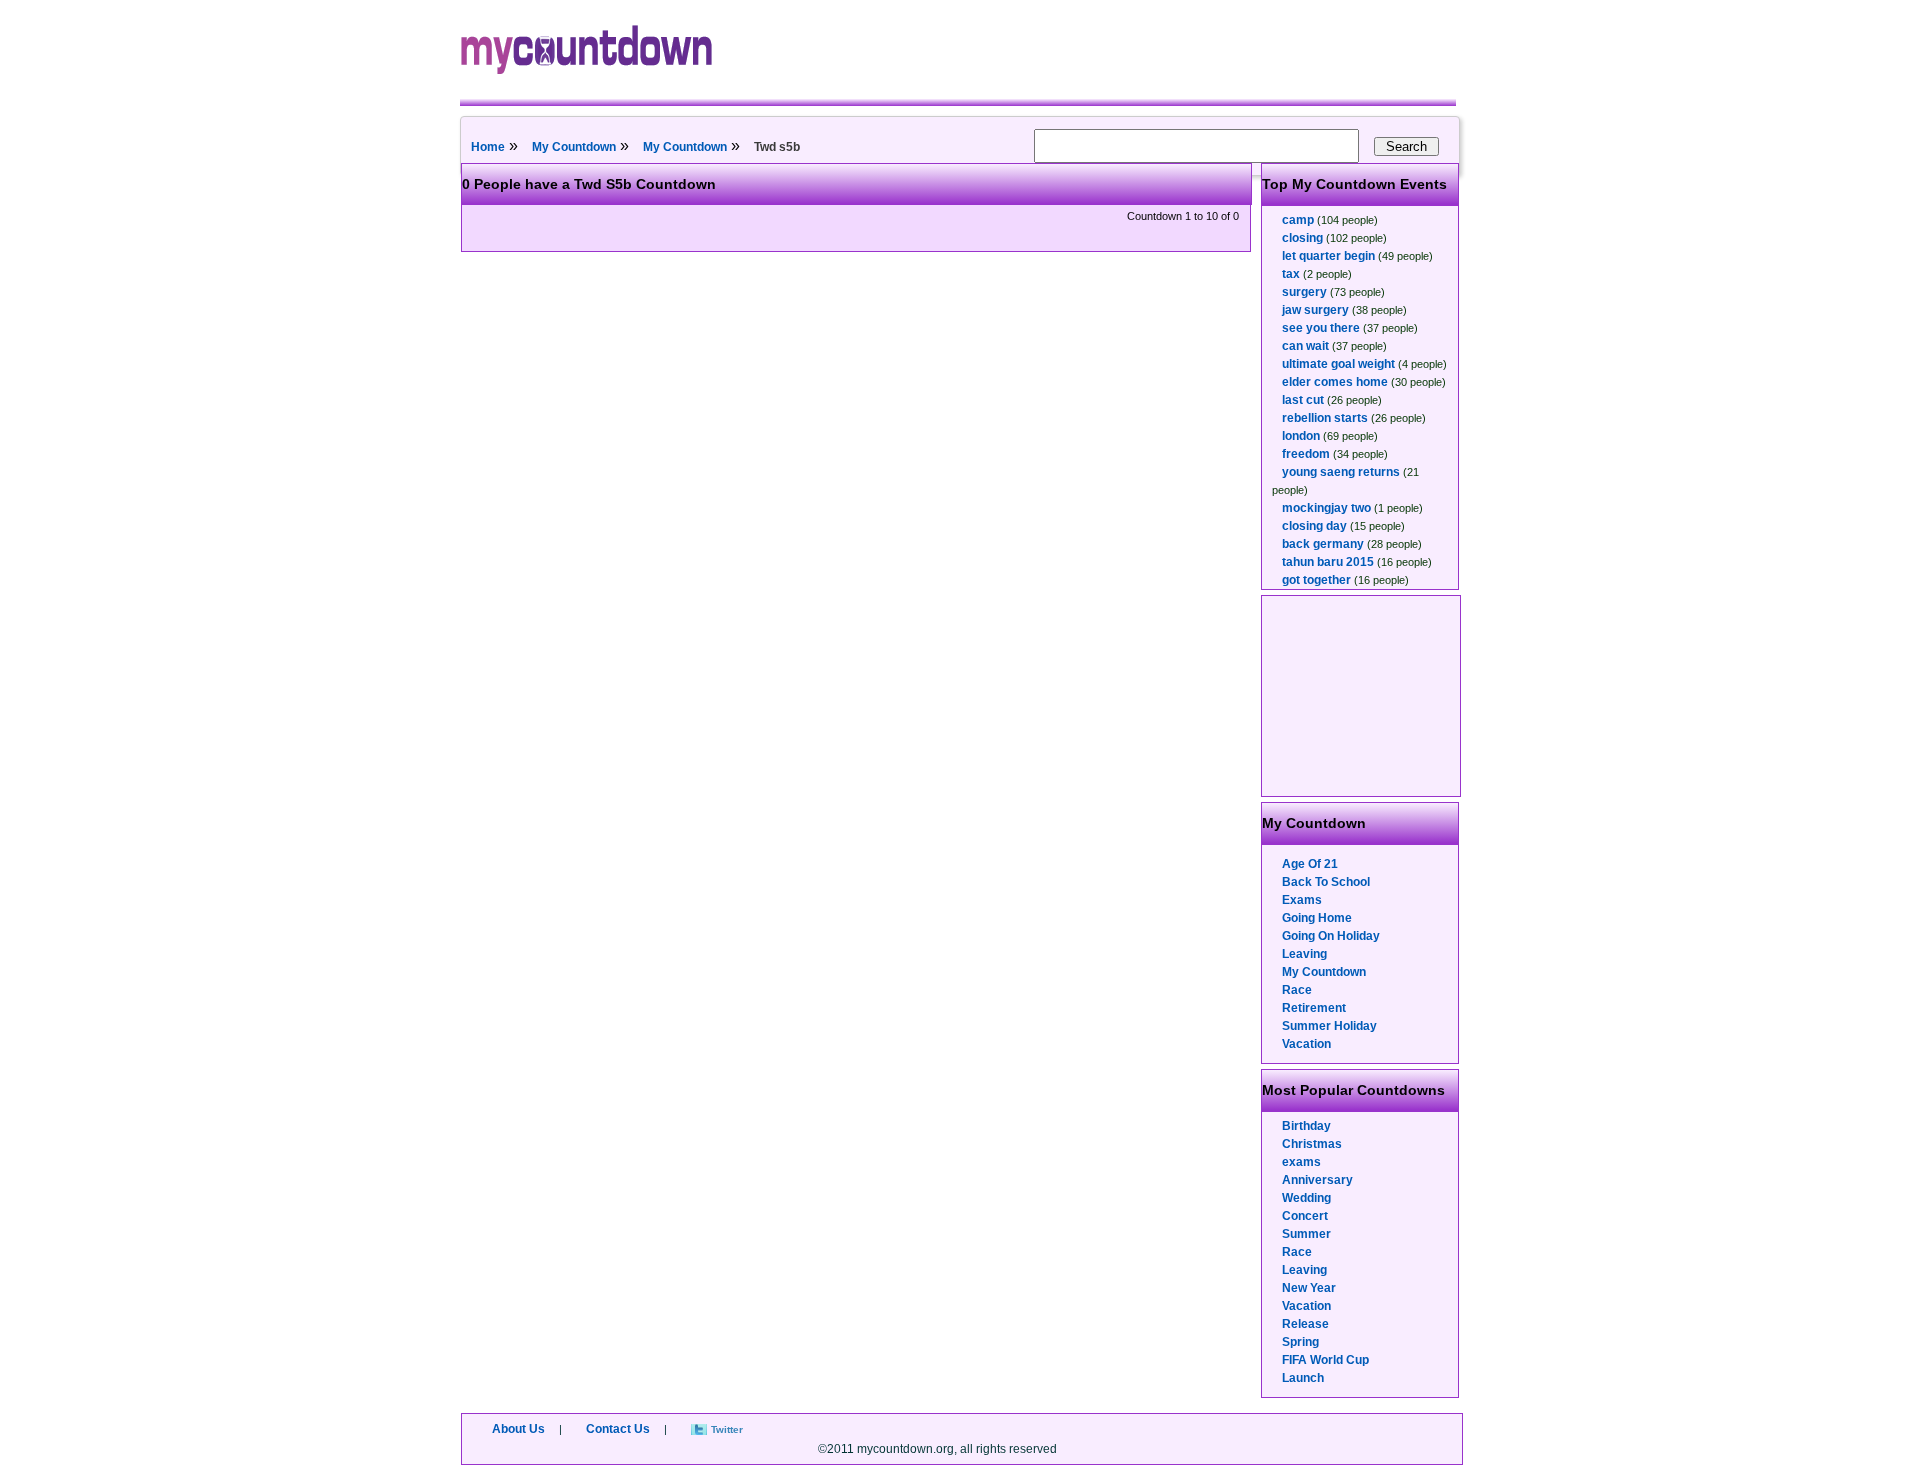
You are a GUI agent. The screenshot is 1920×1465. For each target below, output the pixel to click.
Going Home (1317, 918)
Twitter (727, 1429)
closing (1302, 238)
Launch (1303, 1378)
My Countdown (574, 147)
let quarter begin (1328, 256)
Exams (1302, 900)
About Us (518, 1429)
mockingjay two (1326, 508)
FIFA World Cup (1325, 1360)
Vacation (1306, 1044)
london (1301, 436)
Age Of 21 (1310, 864)
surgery (1304, 292)
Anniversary (1317, 1180)
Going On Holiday (1331, 936)
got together (1316, 580)
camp (1298, 220)
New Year (1309, 1288)
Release (1305, 1324)
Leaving (1304, 954)
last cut (1303, 400)
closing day (1314, 526)
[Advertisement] (1362, 696)
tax (1291, 274)
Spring (1300, 1342)
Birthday (1306, 1126)
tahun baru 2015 (1328, 562)
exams (1301, 1162)
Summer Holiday (1329, 1026)
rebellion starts (1325, 418)
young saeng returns (1341, 472)
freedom (1306, 454)
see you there (1321, 328)
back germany (1323, 544)
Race (1297, 990)
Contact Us (618, 1429)
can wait (1305, 346)
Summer (1306, 1234)
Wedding (1306, 1198)
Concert (1305, 1216)
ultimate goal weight (1338, 364)
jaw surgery (1315, 310)
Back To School (1326, 882)
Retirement (1314, 1008)
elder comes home (1335, 382)
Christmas (1312, 1144)
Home (488, 147)
